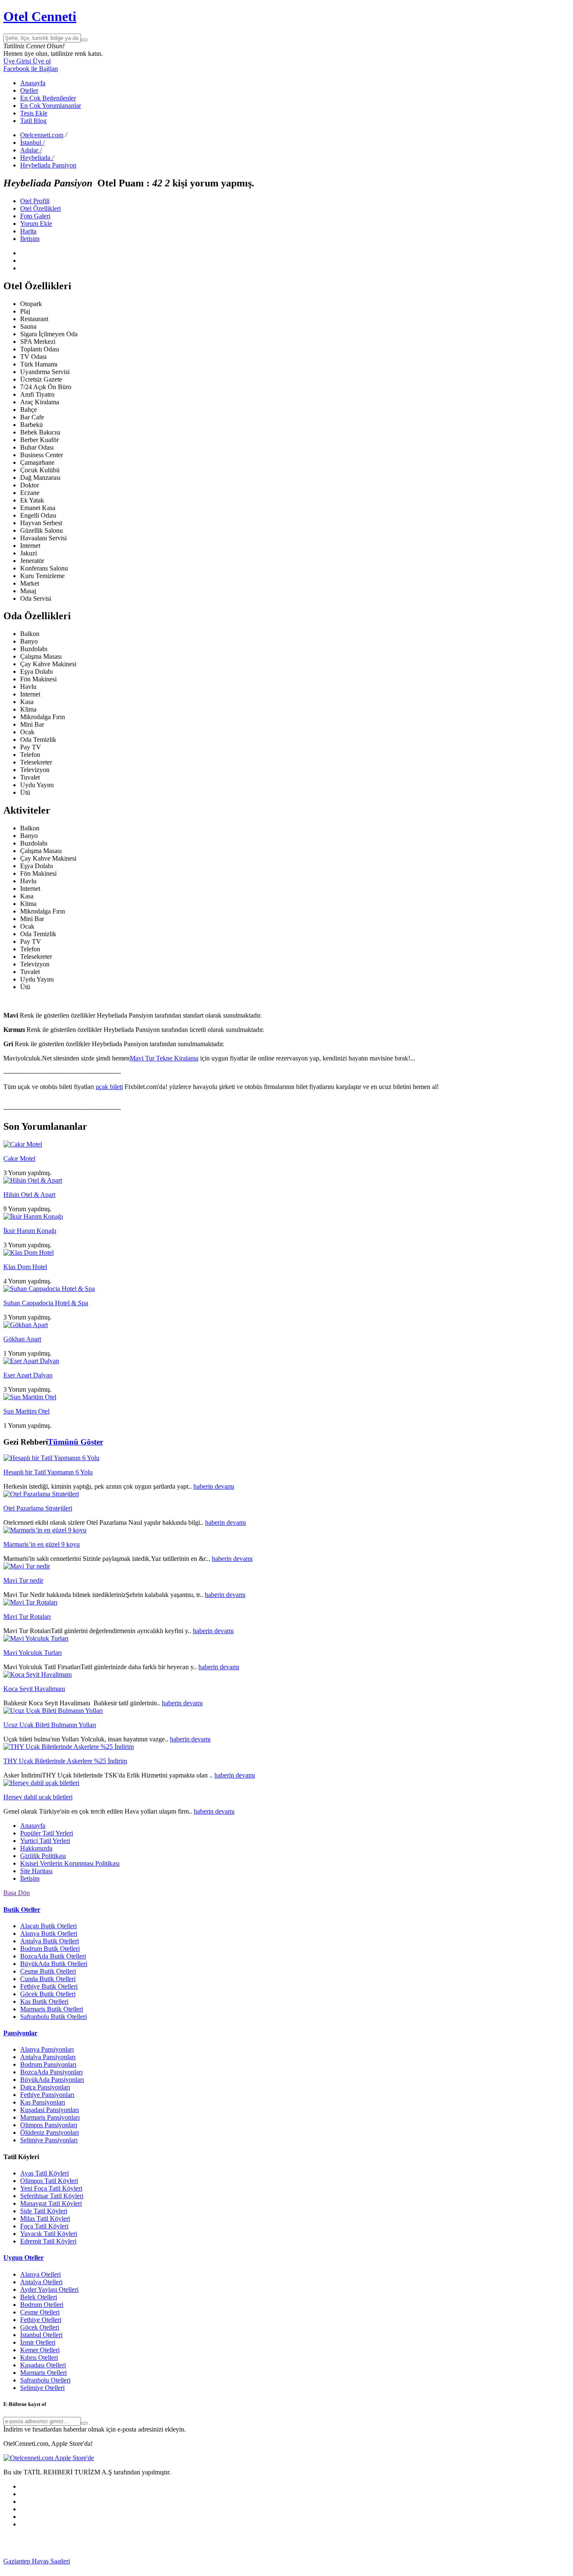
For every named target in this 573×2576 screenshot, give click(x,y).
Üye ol (41, 61)
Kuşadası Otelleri (43, 2365)
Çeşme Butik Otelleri (48, 1971)
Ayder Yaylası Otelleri (49, 2289)
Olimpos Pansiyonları (49, 2125)
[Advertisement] (66, 2545)
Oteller (29, 90)
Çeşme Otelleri (40, 2312)
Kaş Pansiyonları (43, 2102)
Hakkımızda (36, 1848)
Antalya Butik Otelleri (49, 1941)
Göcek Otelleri (40, 2327)
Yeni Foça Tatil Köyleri (51, 2188)
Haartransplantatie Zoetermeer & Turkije (76, 2569)
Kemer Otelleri (40, 2350)
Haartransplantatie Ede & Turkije (470, 2569)
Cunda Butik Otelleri (48, 1979)
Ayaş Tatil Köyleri (44, 2173)
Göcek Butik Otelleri (48, 1994)
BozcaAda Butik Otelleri (53, 1956)
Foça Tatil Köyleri (44, 2226)
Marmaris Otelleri (43, 2373)
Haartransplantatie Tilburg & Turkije (118, 2561)
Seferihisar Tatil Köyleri (52, 2196)
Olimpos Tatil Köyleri (49, 2181)
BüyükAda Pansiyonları (52, 2080)
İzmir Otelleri (38, 2342)
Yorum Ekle (36, 224)
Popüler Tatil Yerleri (47, 1833)
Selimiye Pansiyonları (49, 2140)
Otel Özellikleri (40, 208)
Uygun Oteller (23, 2258)
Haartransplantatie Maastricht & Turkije (277, 2569)
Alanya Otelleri (40, 2274)
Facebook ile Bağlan (31, 69)
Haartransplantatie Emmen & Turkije (378, 2569)
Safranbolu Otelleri (45, 2380)
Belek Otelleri (39, 2297)
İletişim (30, 239)
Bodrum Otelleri (42, 2305)
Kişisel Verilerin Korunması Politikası (70, 1863)
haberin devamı (214, 1486)
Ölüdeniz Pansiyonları (49, 2132)
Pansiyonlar (20, 2033)
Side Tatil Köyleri (44, 2211)
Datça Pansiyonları (45, 2087)
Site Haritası (36, 1871)
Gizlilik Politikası (43, 1856)
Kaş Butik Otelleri (44, 2001)
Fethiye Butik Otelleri (49, 1986)
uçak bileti (109, 1087)
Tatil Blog (33, 121)
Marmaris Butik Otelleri (52, 2009)
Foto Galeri (35, 216)
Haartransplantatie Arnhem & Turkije (416, 2561)
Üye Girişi (17, 61)
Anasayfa (33, 83)
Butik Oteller (22, 1910)
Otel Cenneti (40, 16)
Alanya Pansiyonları (47, 2049)
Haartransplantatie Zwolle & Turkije (177, 2569)
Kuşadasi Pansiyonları (49, 2110)
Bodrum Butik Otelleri (50, 1949)
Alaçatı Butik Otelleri (48, 1926)
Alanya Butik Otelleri (49, 1933)
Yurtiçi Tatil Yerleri (45, 1841)
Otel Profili (35, 201)
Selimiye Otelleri (42, 2388)
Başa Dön (17, 1893)
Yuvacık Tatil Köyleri (49, 2234)
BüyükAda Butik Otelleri (54, 1964)
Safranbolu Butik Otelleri (53, 2017)
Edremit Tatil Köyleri (48, 2241)
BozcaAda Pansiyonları (51, 2072)
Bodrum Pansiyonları (48, 2064)
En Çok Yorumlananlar (51, 106)
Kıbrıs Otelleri (39, 2357)
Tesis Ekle (34, 113)
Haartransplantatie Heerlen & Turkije (215, 2561)
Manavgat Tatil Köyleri (51, 2203)
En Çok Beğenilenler (48, 98)
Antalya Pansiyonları (48, 2057)
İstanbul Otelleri (41, 2335)
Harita (28, 231)
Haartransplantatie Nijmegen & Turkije (315, 2561)
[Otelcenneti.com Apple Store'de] (49, 2458)
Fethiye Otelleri (41, 2320)
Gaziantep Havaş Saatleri (37, 2561)
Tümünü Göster (76, 1442)
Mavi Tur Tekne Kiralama (164, 1058)
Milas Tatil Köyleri (45, 2219)
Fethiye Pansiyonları (47, 2095)
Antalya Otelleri (41, 2282)
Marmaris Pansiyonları (50, 2117)
